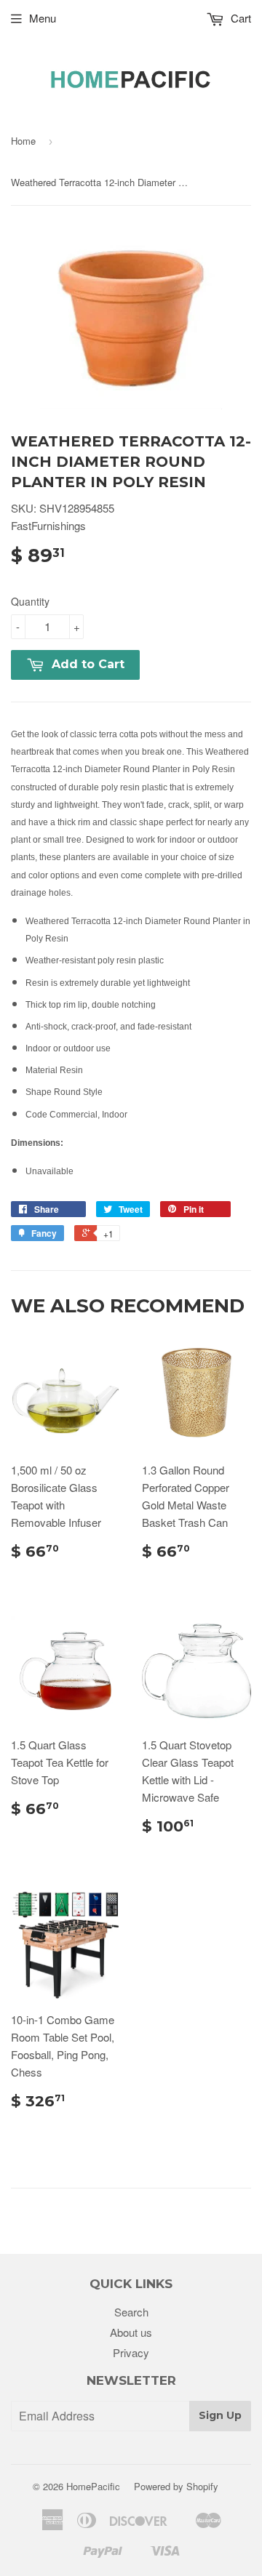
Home (23, 141)
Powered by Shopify (176, 2486)
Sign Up (220, 2415)
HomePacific (93, 2486)
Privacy (131, 2352)
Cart (239, 18)
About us (131, 2332)
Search (131, 2312)
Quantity (30, 601)
